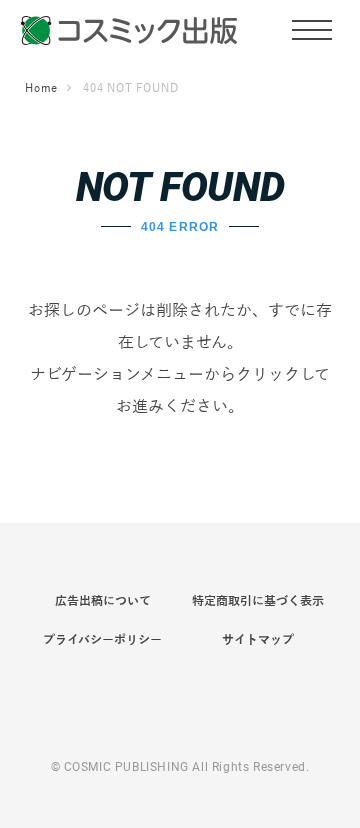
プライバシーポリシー (102, 640)
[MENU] (312, 29)
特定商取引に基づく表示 (258, 601)
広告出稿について (103, 601)
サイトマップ (258, 640)
